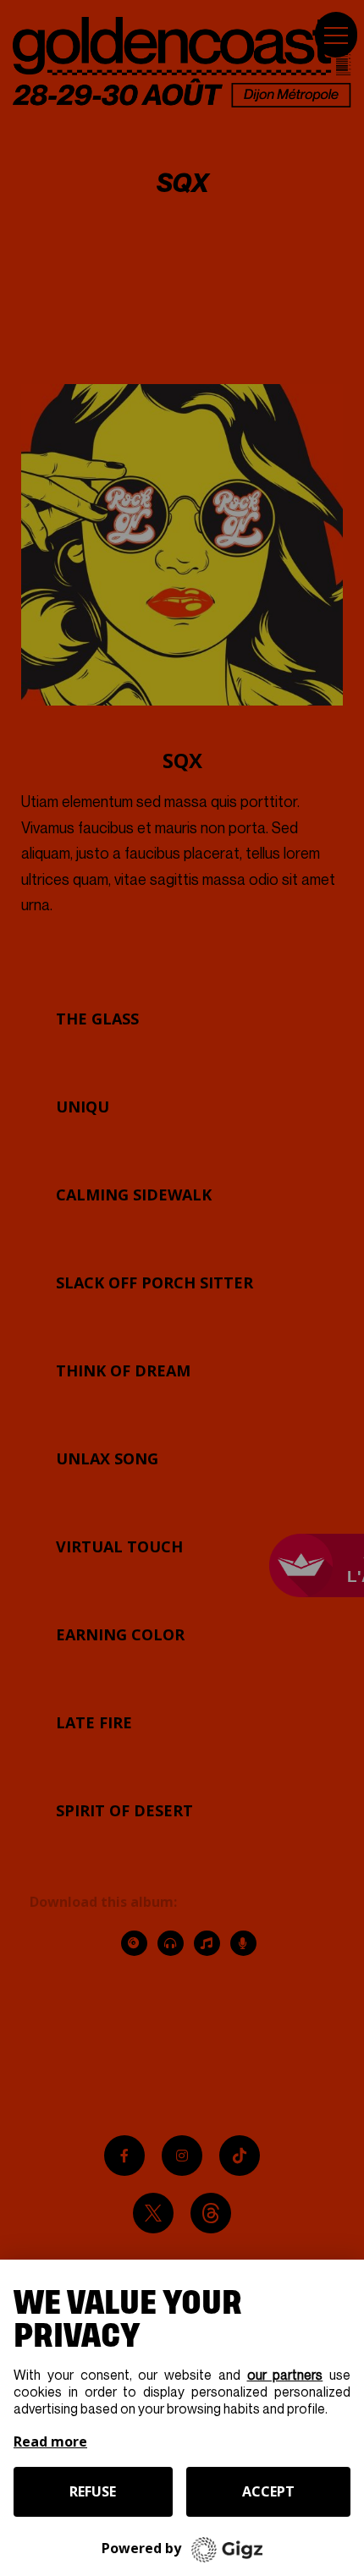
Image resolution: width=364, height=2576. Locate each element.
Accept (268, 2491)
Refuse (93, 2491)
